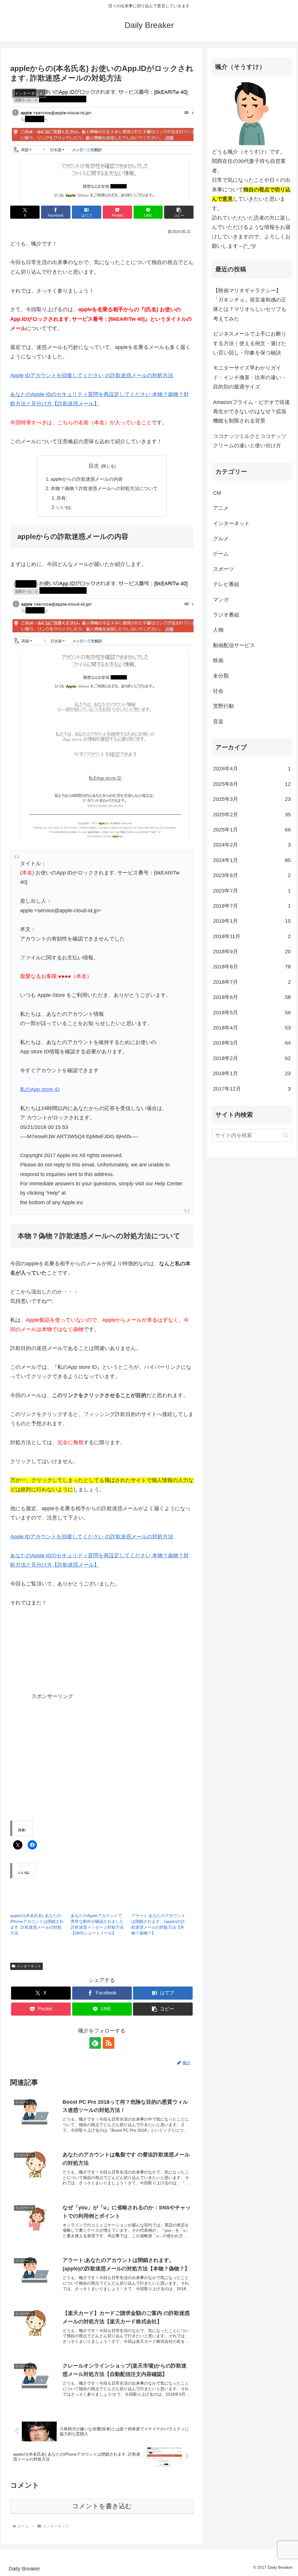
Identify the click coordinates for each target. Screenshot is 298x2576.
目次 (94, 466)
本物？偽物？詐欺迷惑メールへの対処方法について (104, 488)
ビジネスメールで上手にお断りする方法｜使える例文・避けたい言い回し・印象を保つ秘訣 (250, 343)
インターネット (29, 1966)
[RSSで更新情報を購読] (109, 2043)
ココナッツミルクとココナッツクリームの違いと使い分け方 (250, 441)
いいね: (64, 507)
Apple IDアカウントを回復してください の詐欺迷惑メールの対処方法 (92, 375)
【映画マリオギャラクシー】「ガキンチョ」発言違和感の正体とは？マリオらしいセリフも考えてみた (250, 305)
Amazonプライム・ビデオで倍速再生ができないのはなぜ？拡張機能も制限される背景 (251, 412)
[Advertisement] (124, 1657)
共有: (62, 498)
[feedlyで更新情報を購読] (95, 2043)
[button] (179, 212)
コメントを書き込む (102, 2506)
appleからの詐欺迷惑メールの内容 (87, 479)
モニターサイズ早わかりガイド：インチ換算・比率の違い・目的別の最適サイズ (250, 377)
